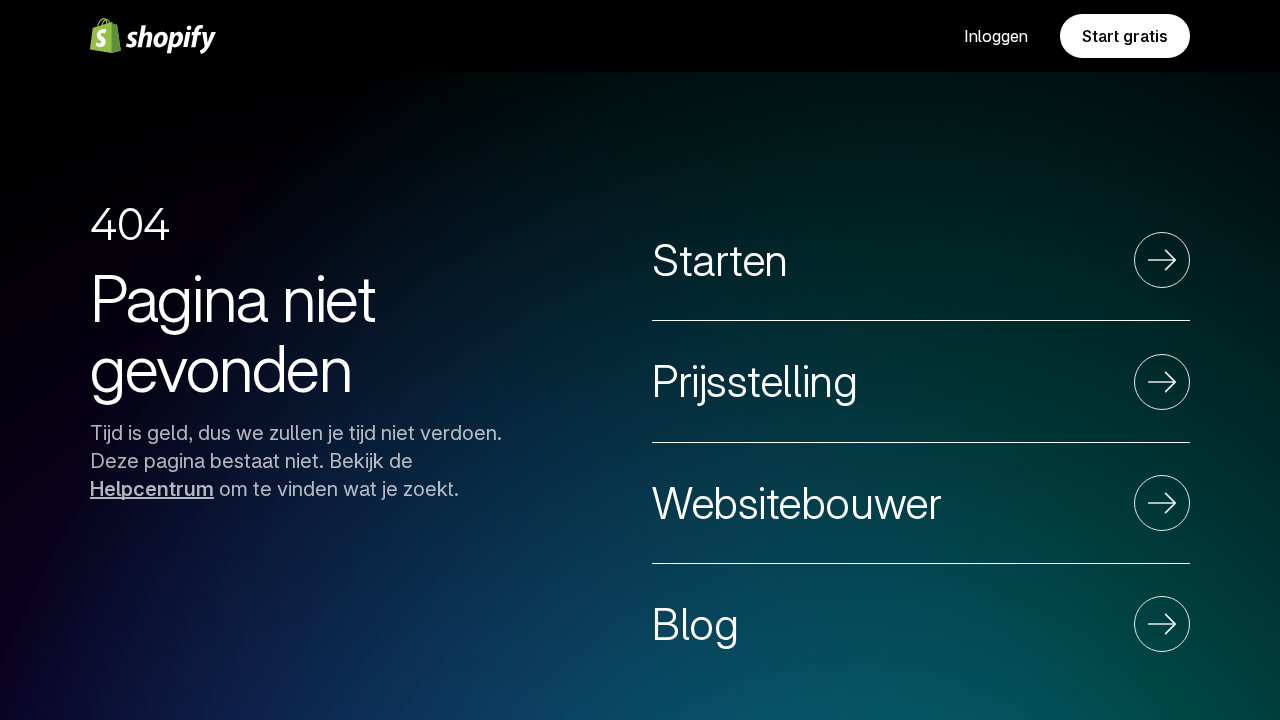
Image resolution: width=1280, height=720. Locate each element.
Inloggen (996, 36)
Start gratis (1125, 36)
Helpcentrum (152, 489)
